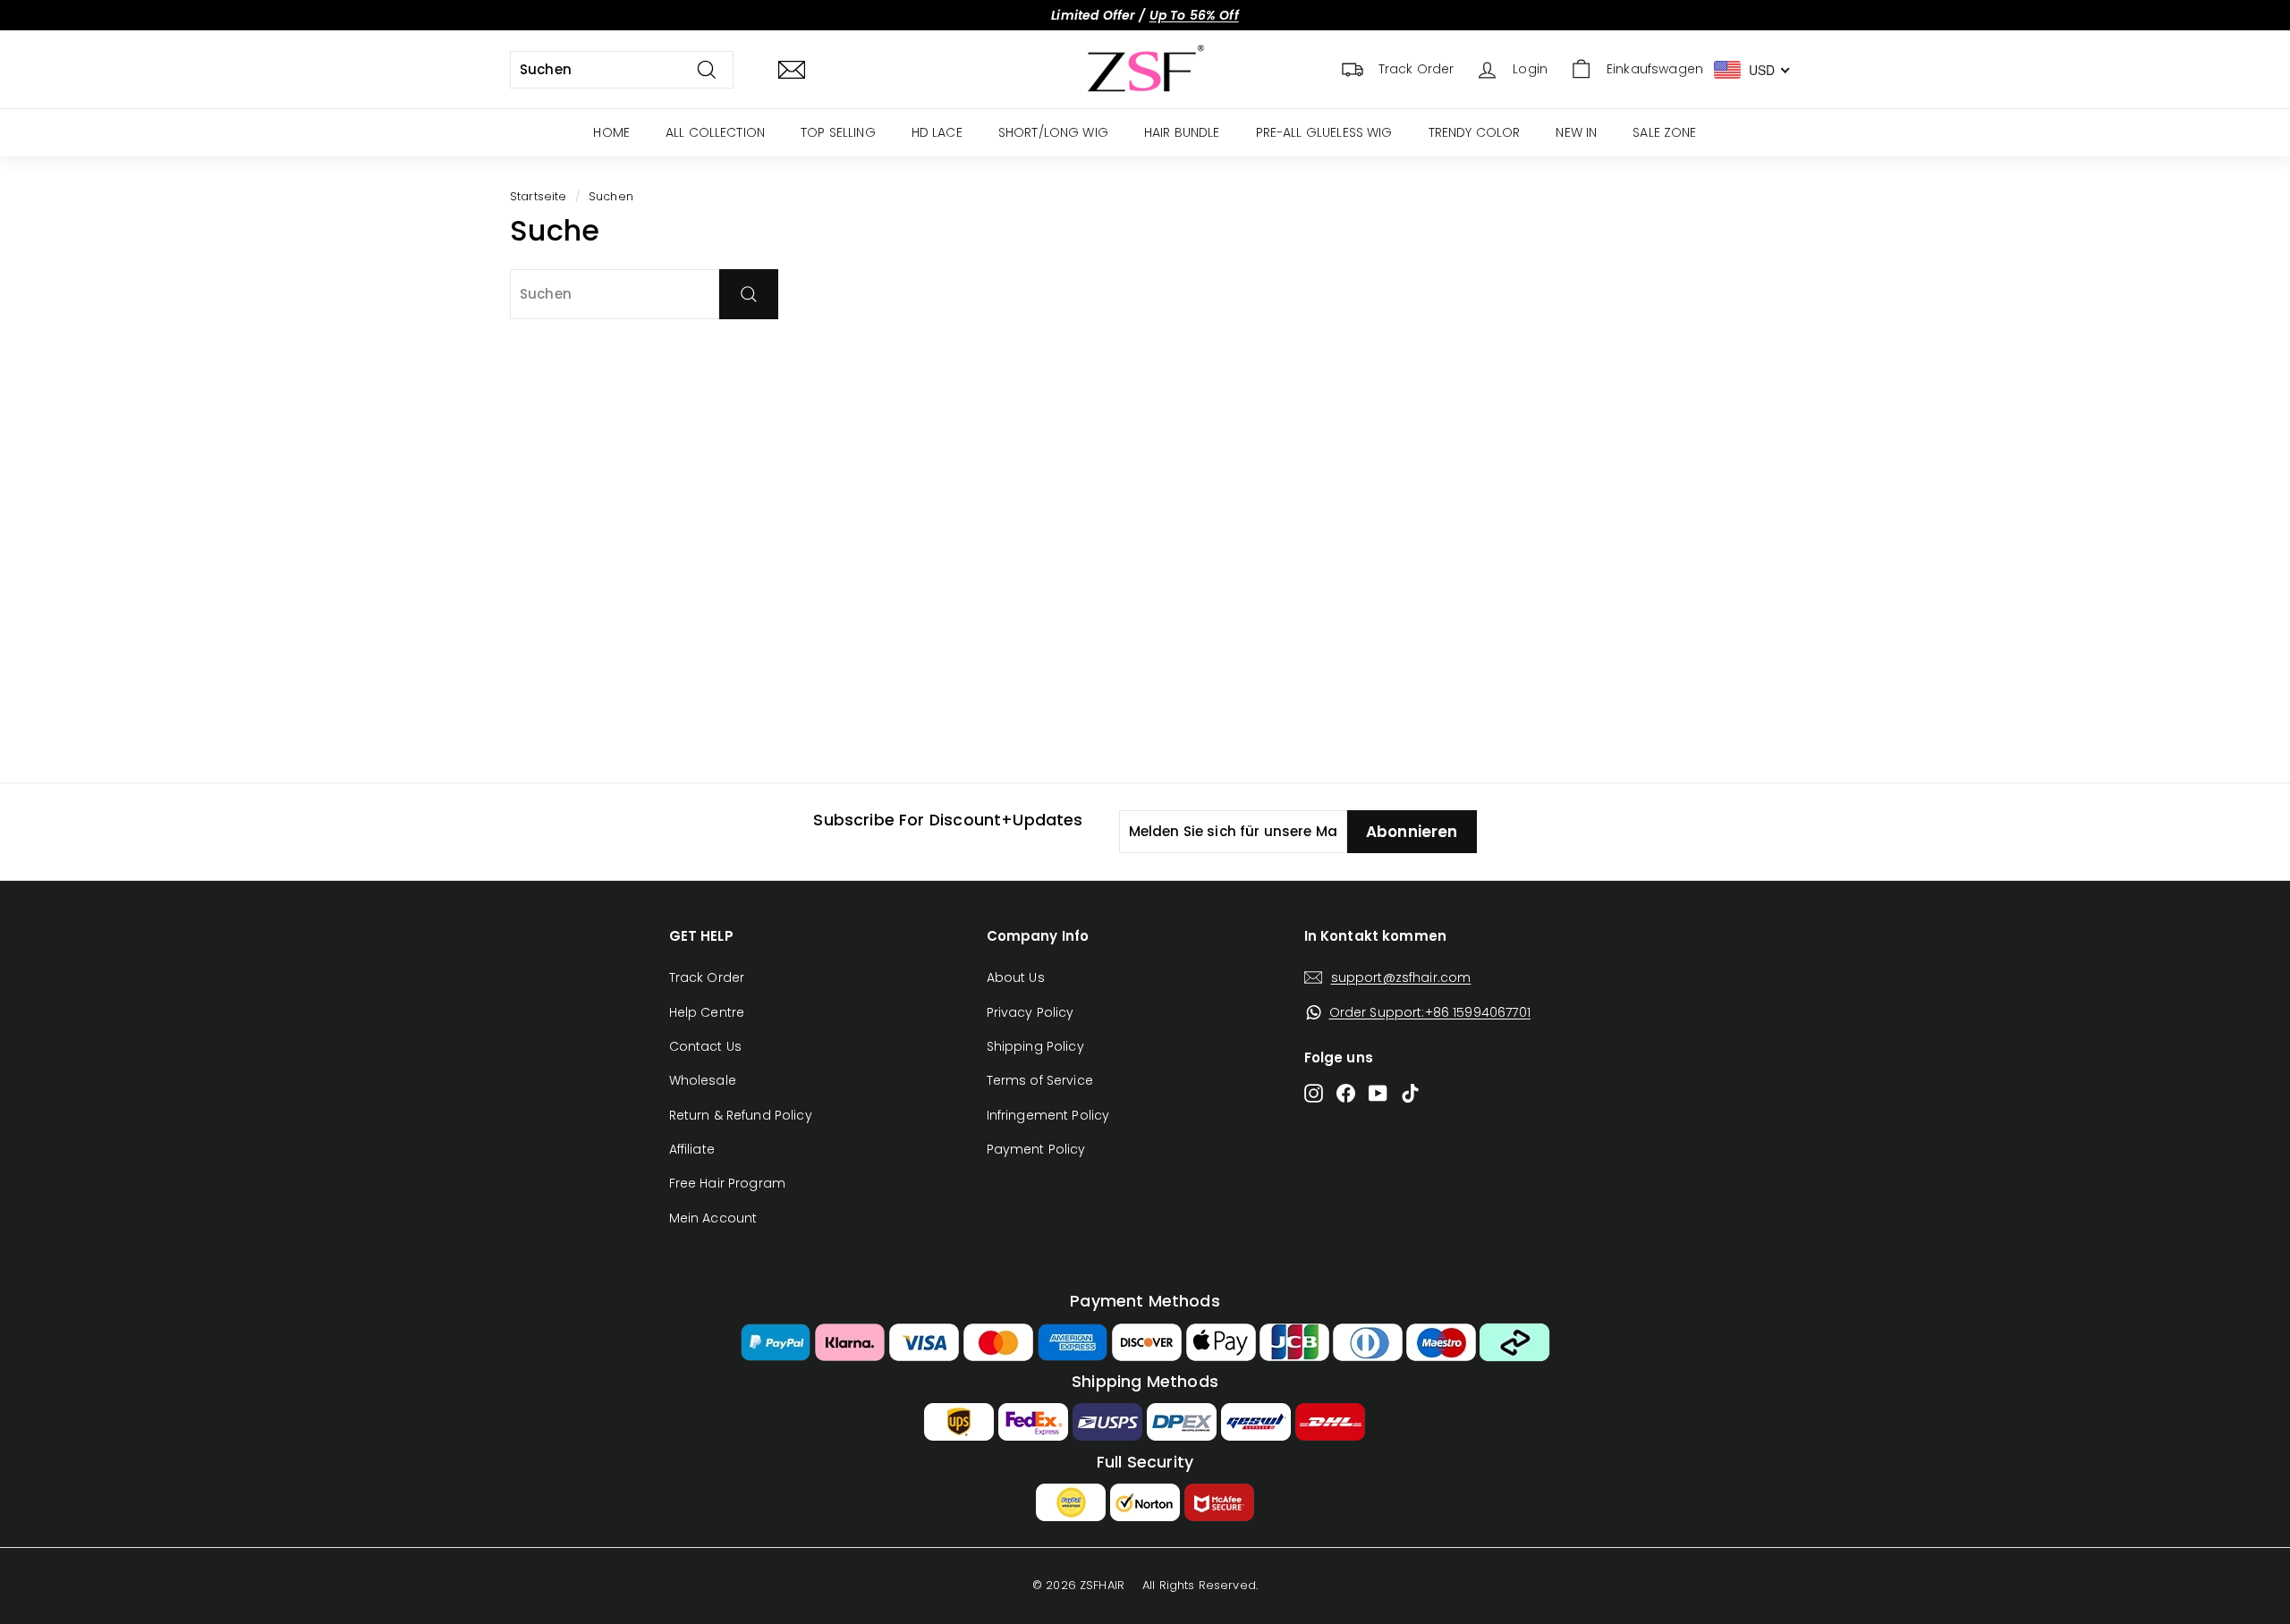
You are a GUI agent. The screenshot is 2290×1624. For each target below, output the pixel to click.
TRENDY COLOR (1475, 132)
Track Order (707, 977)
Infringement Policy (1048, 1115)
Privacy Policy (1030, 1012)
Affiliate (692, 1149)
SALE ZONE (1664, 132)
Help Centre (707, 1012)
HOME (611, 132)
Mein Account (713, 1218)
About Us (1016, 977)
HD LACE (937, 132)
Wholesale (703, 1080)
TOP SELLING (838, 132)
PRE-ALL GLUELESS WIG (1324, 132)
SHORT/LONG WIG (1053, 132)
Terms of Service (1040, 1080)
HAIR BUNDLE (1182, 132)
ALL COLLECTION (715, 132)
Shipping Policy (1035, 1046)
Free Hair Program (728, 1183)
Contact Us (706, 1046)
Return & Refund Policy (741, 1115)
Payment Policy (1036, 1149)
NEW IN (1576, 132)
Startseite (539, 196)
